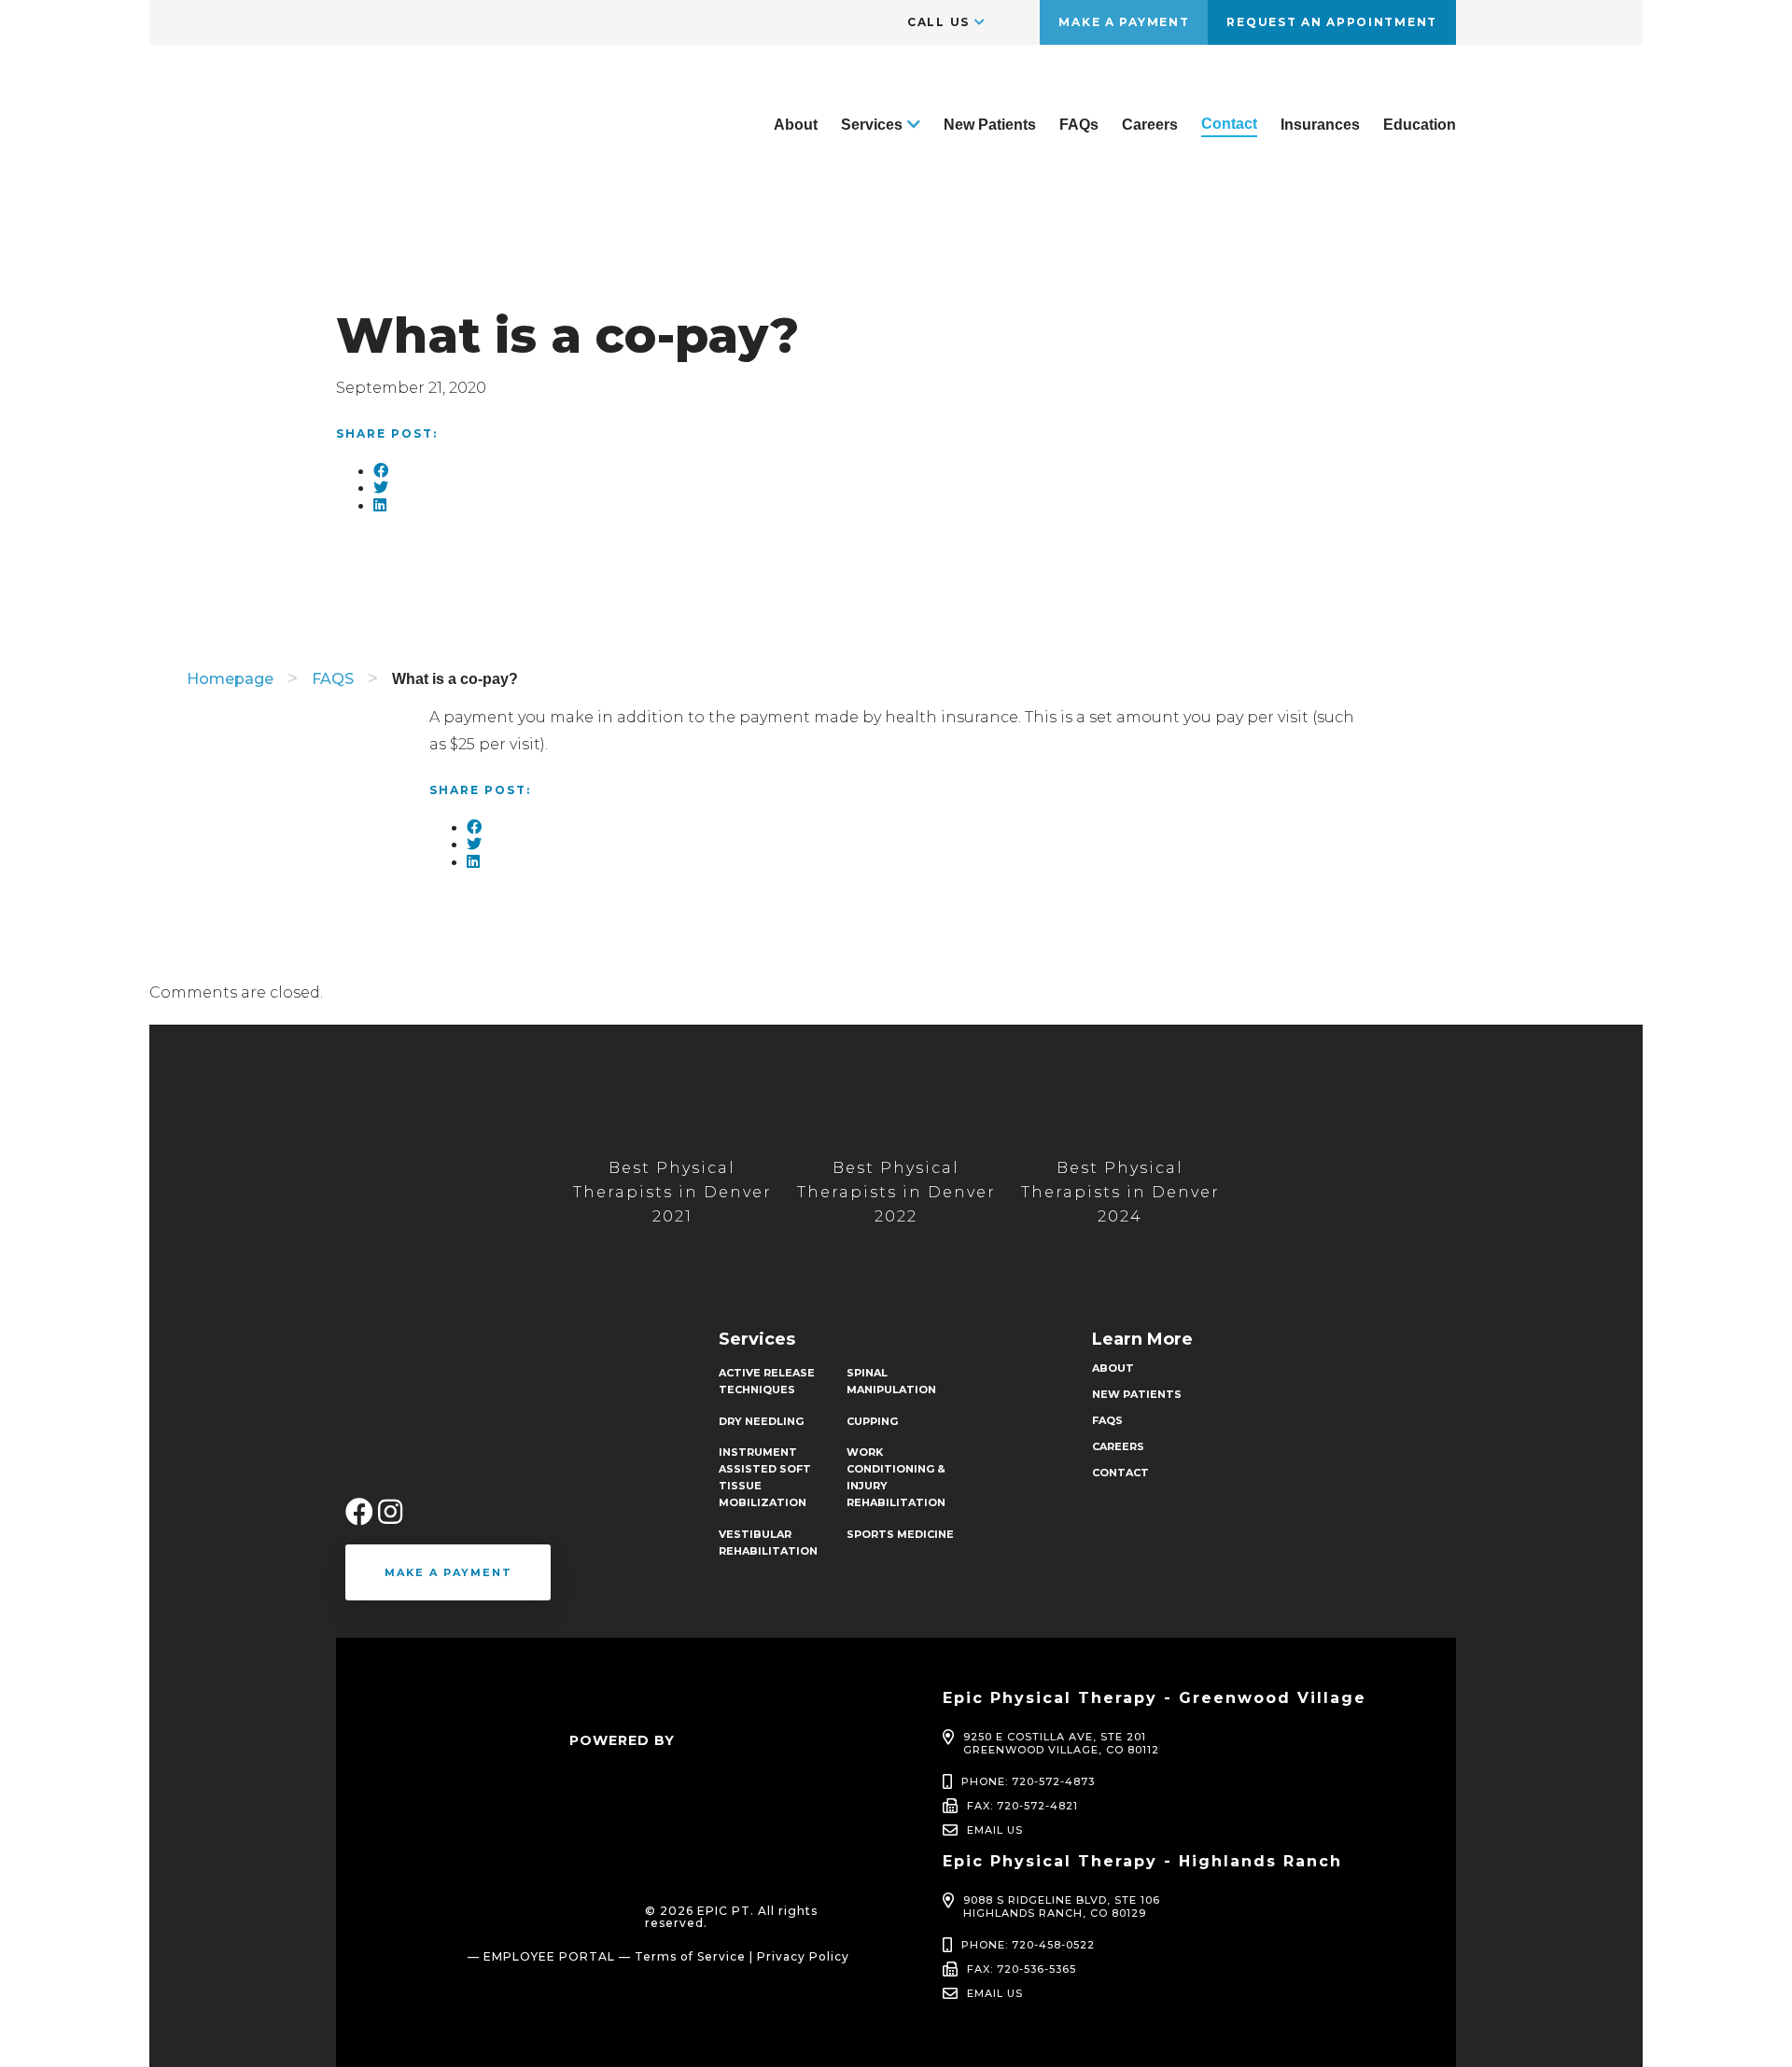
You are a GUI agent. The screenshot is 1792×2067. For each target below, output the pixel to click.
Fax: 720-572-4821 (1022, 1806)
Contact (1229, 124)
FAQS (333, 679)
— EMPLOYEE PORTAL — (549, 1956)
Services (872, 125)
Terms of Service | (694, 1956)
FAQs (1079, 125)
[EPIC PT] (425, 185)
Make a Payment (1124, 22)
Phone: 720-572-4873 (1028, 1781)
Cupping (872, 1421)
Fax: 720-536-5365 (1022, 1969)
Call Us (938, 22)
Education (1420, 125)
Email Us (995, 1830)
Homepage (230, 679)
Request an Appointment (1332, 22)
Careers (1150, 125)
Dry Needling (761, 1421)
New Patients (990, 125)
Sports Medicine (900, 1534)
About (796, 125)
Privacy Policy (803, 1956)
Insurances (1320, 125)
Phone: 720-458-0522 (1028, 1945)
